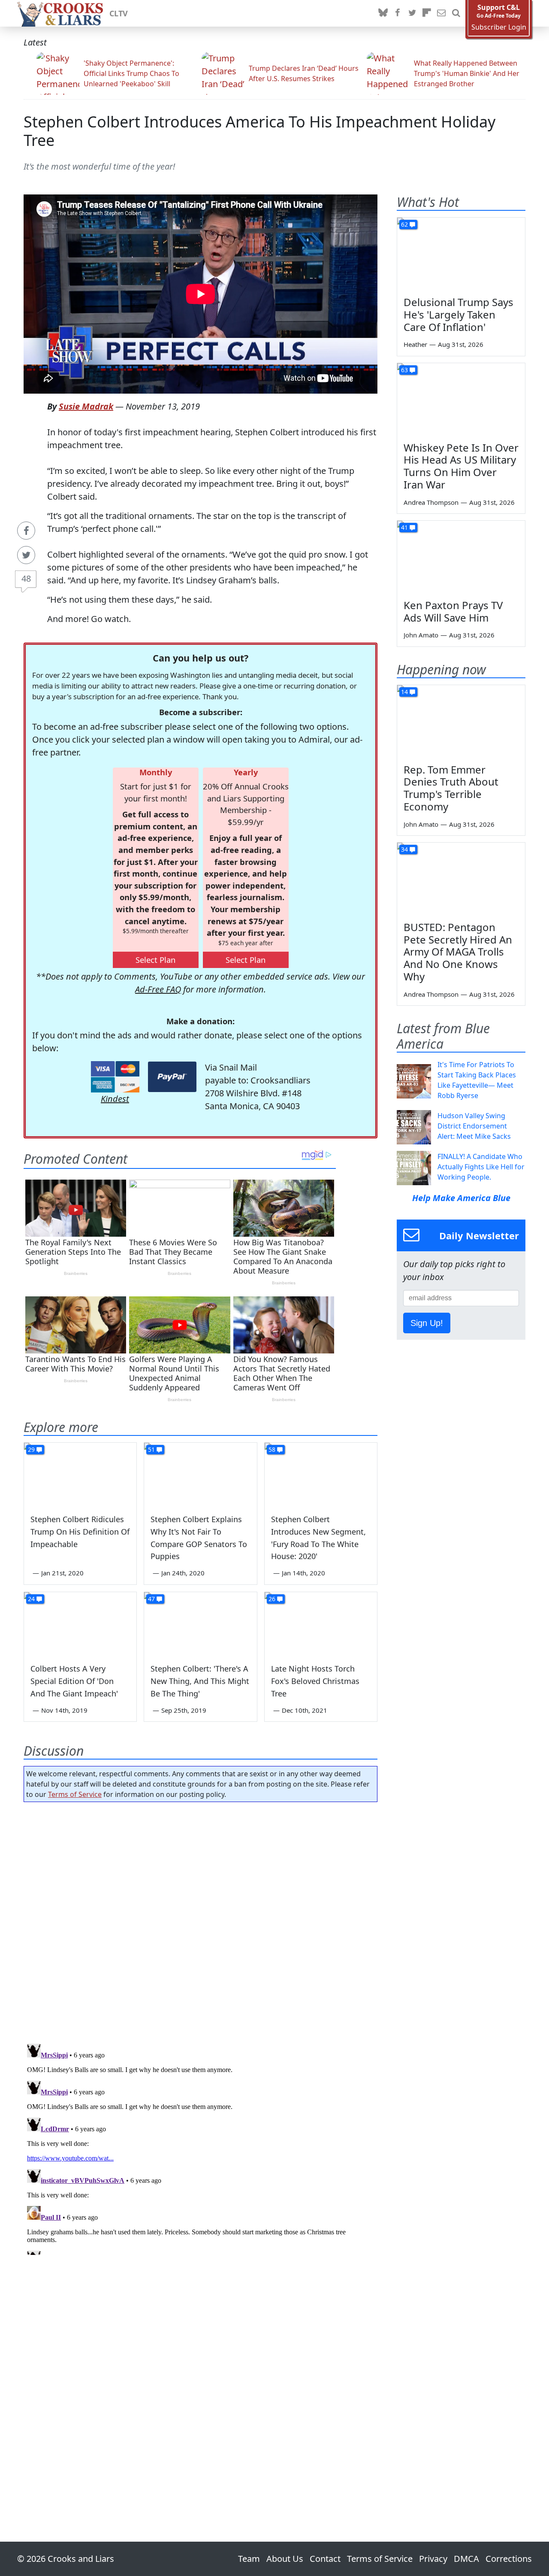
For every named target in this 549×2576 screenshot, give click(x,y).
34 (404, 849)
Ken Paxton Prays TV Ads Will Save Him (453, 611)
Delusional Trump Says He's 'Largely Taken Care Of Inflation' (459, 314)
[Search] (456, 13)
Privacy (433, 2559)
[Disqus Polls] (201, 1920)
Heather (415, 344)
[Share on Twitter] (26, 555)
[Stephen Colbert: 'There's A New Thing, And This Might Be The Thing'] (200, 1624)
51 (151, 1449)
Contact (325, 2559)
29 (31, 1449)
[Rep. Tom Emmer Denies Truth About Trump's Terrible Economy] (461, 721)
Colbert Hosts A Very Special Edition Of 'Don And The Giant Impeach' (74, 1681)
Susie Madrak (86, 406)
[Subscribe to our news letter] (441, 13)
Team (249, 2559)
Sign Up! (427, 1323)
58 (272, 1449)
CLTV (119, 13)
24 (31, 1599)
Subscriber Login (499, 27)
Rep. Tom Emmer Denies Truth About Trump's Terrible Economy (451, 788)
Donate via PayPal (172, 1077)
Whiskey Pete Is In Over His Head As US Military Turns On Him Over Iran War (461, 466)
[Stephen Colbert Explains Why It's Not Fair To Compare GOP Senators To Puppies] (200, 1475)
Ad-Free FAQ (158, 989)
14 (404, 692)
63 (404, 370)
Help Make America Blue (461, 1198)
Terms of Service (75, 1794)
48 (26, 578)
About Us (285, 2559)
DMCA (466, 2559)
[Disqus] (201, 2148)
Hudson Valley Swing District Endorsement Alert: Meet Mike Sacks (474, 1126)
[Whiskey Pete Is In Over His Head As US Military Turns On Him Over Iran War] (461, 399)
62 (404, 224)
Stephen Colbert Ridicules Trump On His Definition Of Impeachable (80, 1532)
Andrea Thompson (431, 502)
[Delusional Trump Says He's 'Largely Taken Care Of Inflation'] (461, 254)
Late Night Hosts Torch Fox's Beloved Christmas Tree (315, 1681)
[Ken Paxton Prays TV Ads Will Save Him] (461, 557)
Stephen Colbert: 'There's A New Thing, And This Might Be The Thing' (200, 1681)
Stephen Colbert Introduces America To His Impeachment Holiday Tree (259, 131)
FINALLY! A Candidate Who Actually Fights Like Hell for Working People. (481, 1167)
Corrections (509, 2559)
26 (272, 1599)
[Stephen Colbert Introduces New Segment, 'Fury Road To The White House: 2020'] (321, 1475)
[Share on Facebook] (26, 531)
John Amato (421, 635)
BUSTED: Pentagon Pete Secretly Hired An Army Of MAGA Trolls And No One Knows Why (458, 952)
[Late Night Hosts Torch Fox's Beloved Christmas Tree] (321, 1624)
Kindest (115, 1099)
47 (151, 1599)
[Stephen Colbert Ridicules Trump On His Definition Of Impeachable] (80, 1475)
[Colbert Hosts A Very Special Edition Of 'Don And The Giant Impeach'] (80, 1624)
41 (404, 527)
